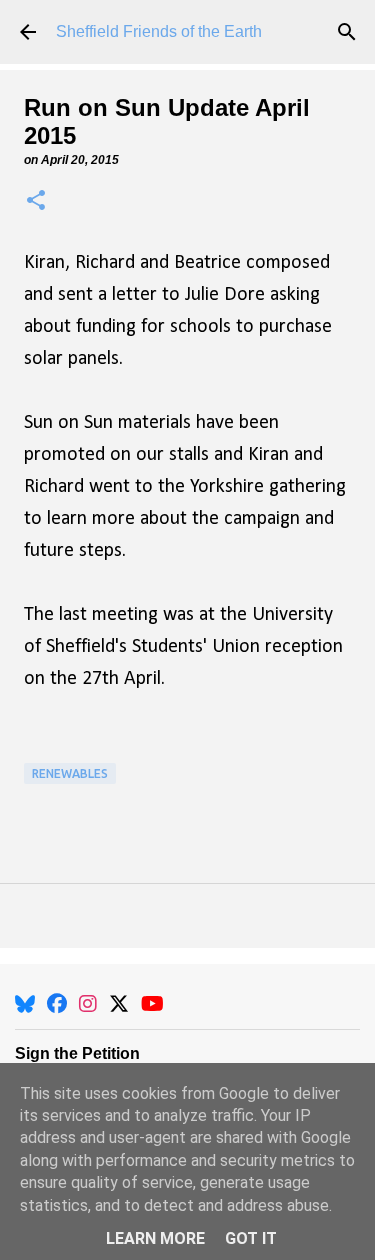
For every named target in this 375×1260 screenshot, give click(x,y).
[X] (119, 1004)
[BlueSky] (25, 1004)
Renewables (70, 773)
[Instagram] (88, 1004)
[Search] (347, 32)
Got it (251, 1238)
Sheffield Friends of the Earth (159, 31)
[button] (36, 201)
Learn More (155, 1238)
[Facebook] (57, 1004)
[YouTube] (152, 1004)
